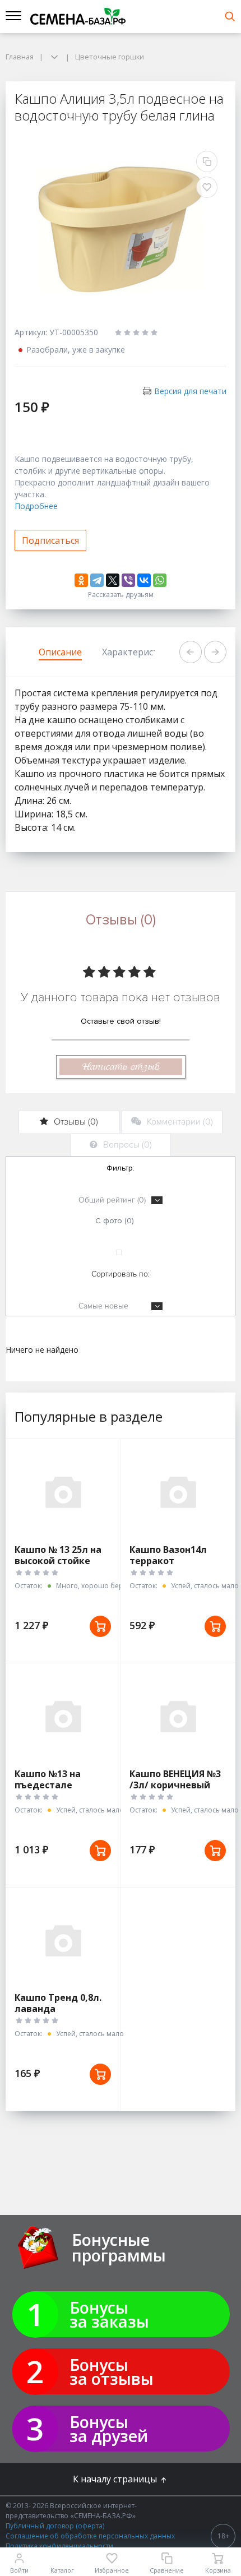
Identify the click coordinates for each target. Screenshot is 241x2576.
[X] (113, 580)
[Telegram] (97, 580)
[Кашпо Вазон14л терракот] (178, 1492)
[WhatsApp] (160, 580)
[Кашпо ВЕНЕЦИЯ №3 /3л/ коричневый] (178, 1716)
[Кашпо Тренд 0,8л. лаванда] (63, 1940)
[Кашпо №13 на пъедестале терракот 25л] (63, 1716)
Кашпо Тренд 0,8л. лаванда (58, 2003)
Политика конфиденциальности (59, 2546)
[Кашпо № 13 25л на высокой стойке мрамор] (63, 1492)
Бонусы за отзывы (112, 2371)
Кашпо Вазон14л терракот (168, 1555)
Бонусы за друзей (109, 2429)
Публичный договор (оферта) (55, 2526)
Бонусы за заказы (109, 2314)
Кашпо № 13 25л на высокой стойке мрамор (58, 1561)
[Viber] (128, 580)
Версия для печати (190, 391)
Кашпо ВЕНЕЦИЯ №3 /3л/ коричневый (175, 1779)
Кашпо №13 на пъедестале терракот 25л (48, 1785)
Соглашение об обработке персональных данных (90, 2536)
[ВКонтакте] (144, 580)
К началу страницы (116, 2479)
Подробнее (36, 506)
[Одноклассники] (81, 580)
